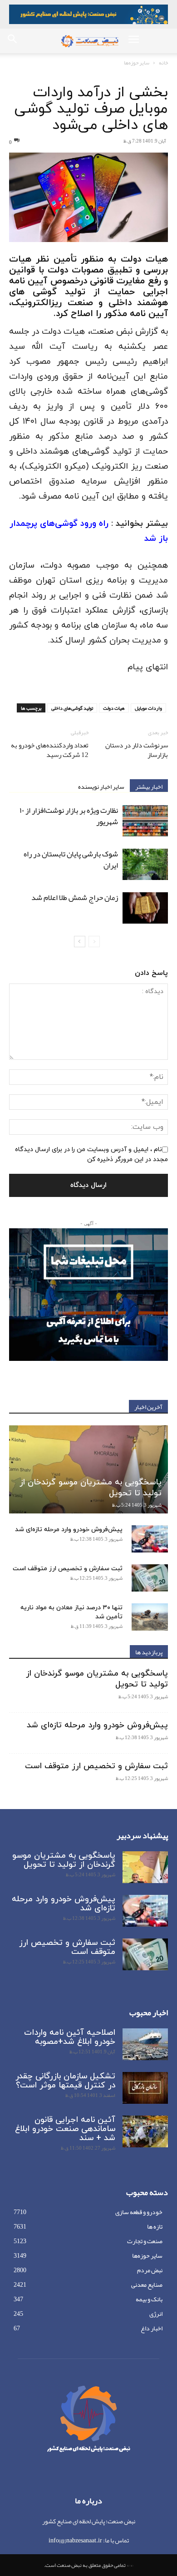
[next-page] (80, 942)
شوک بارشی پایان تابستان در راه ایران (71, 859)
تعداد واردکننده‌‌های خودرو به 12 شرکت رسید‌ (50, 750)
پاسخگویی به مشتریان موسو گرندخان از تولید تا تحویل (91, 1488)
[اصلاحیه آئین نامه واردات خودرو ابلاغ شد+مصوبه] (145, 2044)
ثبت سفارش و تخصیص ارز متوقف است (68, 1569)
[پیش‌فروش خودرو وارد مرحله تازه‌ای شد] (150, 1539)
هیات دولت (114, 708)
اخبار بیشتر (149, 786)
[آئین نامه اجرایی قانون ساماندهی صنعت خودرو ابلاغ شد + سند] (145, 2131)
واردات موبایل (148, 708)
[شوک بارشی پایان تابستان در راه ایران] (145, 864)
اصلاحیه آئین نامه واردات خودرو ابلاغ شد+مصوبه (70, 2037)
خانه (163, 63)
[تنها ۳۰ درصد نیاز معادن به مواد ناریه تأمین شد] (150, 1617)
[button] (133, 41)
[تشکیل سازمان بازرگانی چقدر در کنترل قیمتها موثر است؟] (145, 2088)
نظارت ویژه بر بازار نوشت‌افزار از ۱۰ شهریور (69, 816)
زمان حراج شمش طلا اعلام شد (75, 897)
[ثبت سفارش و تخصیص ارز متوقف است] (150, 1578)
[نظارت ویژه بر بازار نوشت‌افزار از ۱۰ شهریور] (145, 821)
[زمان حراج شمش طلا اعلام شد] (145, 908)
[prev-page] (94, 942)
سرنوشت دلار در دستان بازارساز (137, 750)
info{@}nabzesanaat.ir (75, 2540)
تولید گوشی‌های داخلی (72, 708)
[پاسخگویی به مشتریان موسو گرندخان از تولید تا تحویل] (88, 1469)
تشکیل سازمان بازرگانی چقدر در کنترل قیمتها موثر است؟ (65, 2081)
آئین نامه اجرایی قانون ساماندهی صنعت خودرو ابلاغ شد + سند (65, 2129)
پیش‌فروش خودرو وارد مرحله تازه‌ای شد (69, 1530)
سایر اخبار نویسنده (101, 786)
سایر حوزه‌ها (137, 63)
